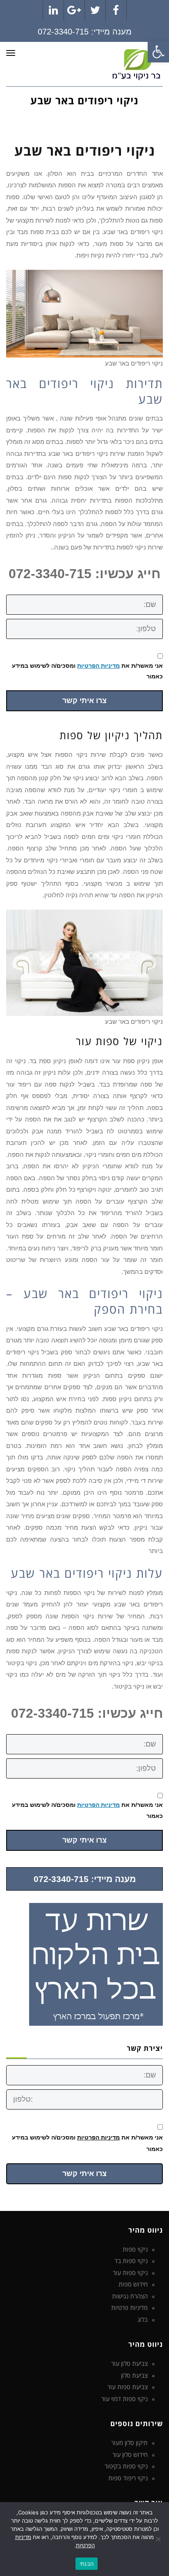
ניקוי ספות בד (131, 2261)
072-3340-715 (63, 32)
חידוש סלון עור (130, 2454)
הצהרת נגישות (130, 2296)
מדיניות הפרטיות (98, 666)
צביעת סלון (134, 2375)
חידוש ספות (133, 2284)
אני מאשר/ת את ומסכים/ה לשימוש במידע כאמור (87, 671)
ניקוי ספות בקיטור (126, 2466)
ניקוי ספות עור (130, 2273)
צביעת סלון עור (129, 2363)
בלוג (143, 2319)
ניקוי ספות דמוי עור (124, 2399)
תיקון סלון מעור (129, 2443)
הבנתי (87, 2564)
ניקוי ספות (135, 2249)
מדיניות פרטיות (129, 2307)
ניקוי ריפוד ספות (128, 2478)
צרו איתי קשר (84, 701)
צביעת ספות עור (128, 2387)
